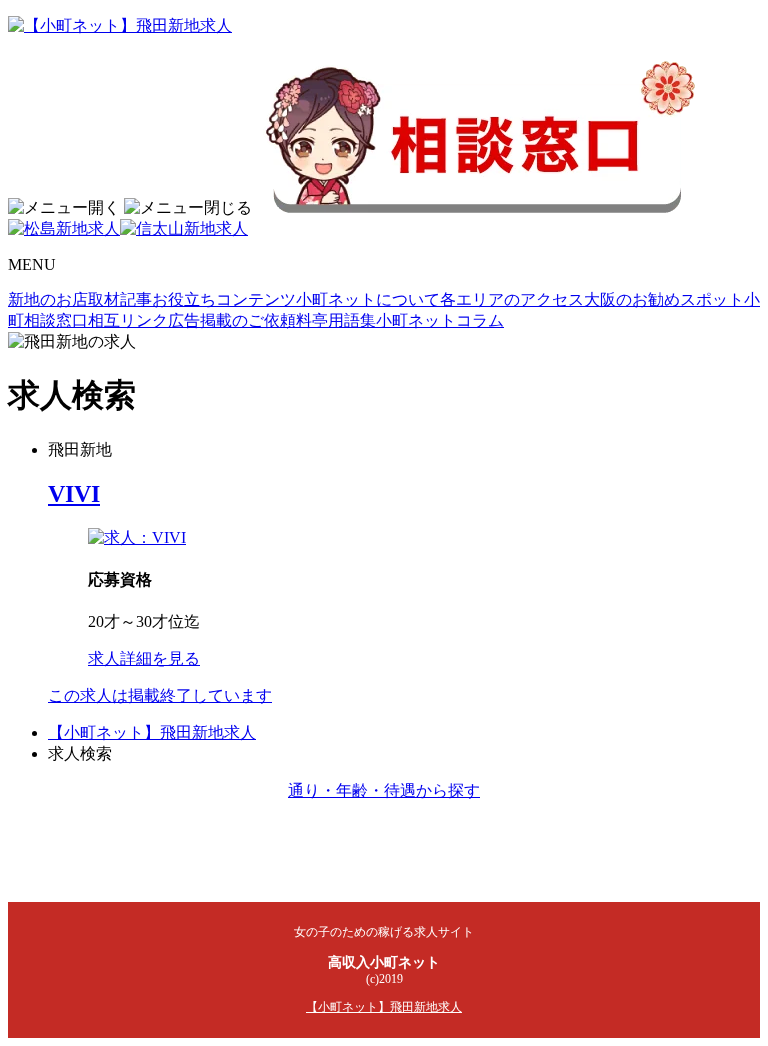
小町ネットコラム (440, 320)
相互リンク (128, 320)
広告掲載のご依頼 (232, 320)
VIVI (74, 494)
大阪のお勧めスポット (664, 299)
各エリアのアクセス (512, 299)
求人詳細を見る (144, 658)
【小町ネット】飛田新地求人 (152, 732)
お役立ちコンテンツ (224, 299)
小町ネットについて (368, 299)
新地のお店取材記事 (80, 299)
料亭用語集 (336, 320)
